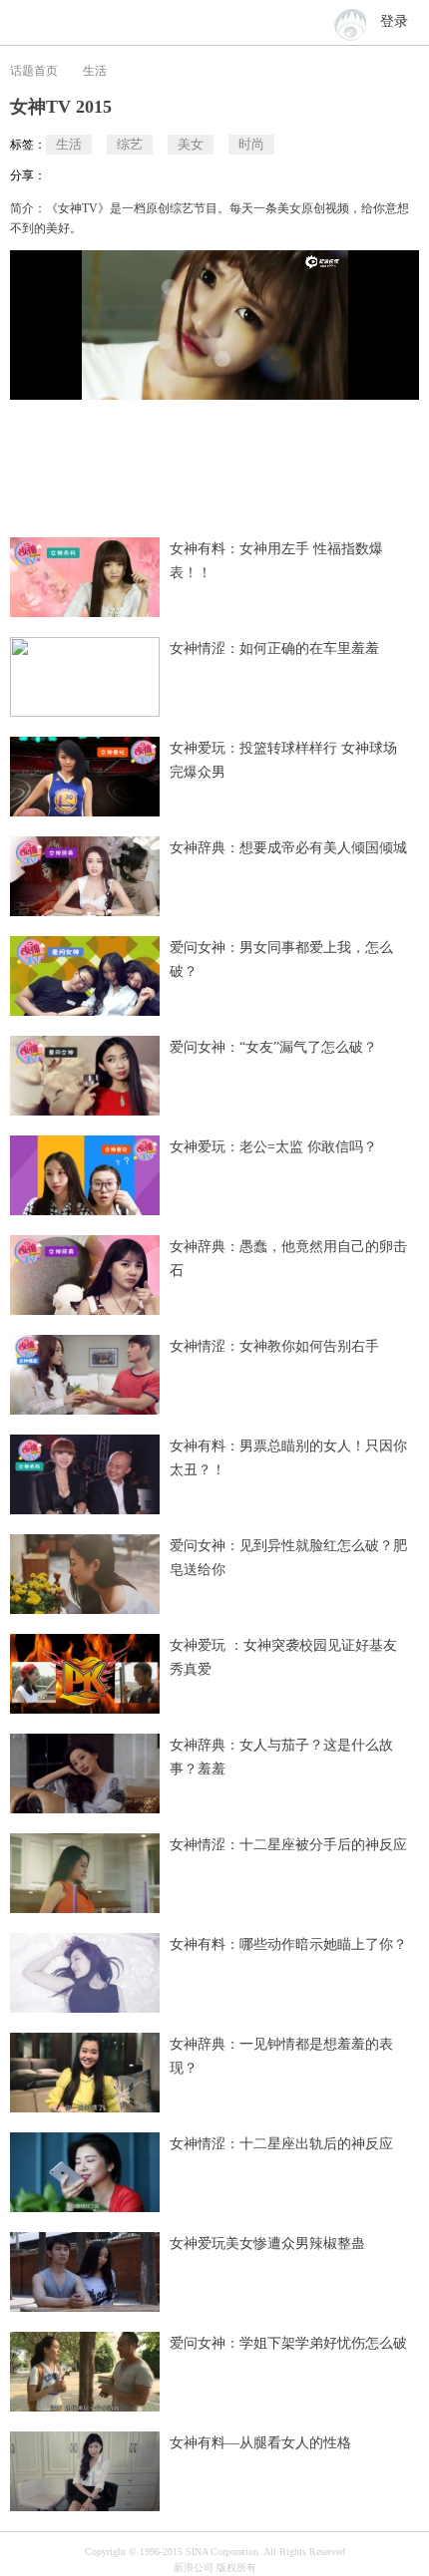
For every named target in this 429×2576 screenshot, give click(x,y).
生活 (95, 71)
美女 (191, 144)
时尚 (251, 144)
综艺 (130, 144)
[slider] (312, 377)
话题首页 (34, 71)
